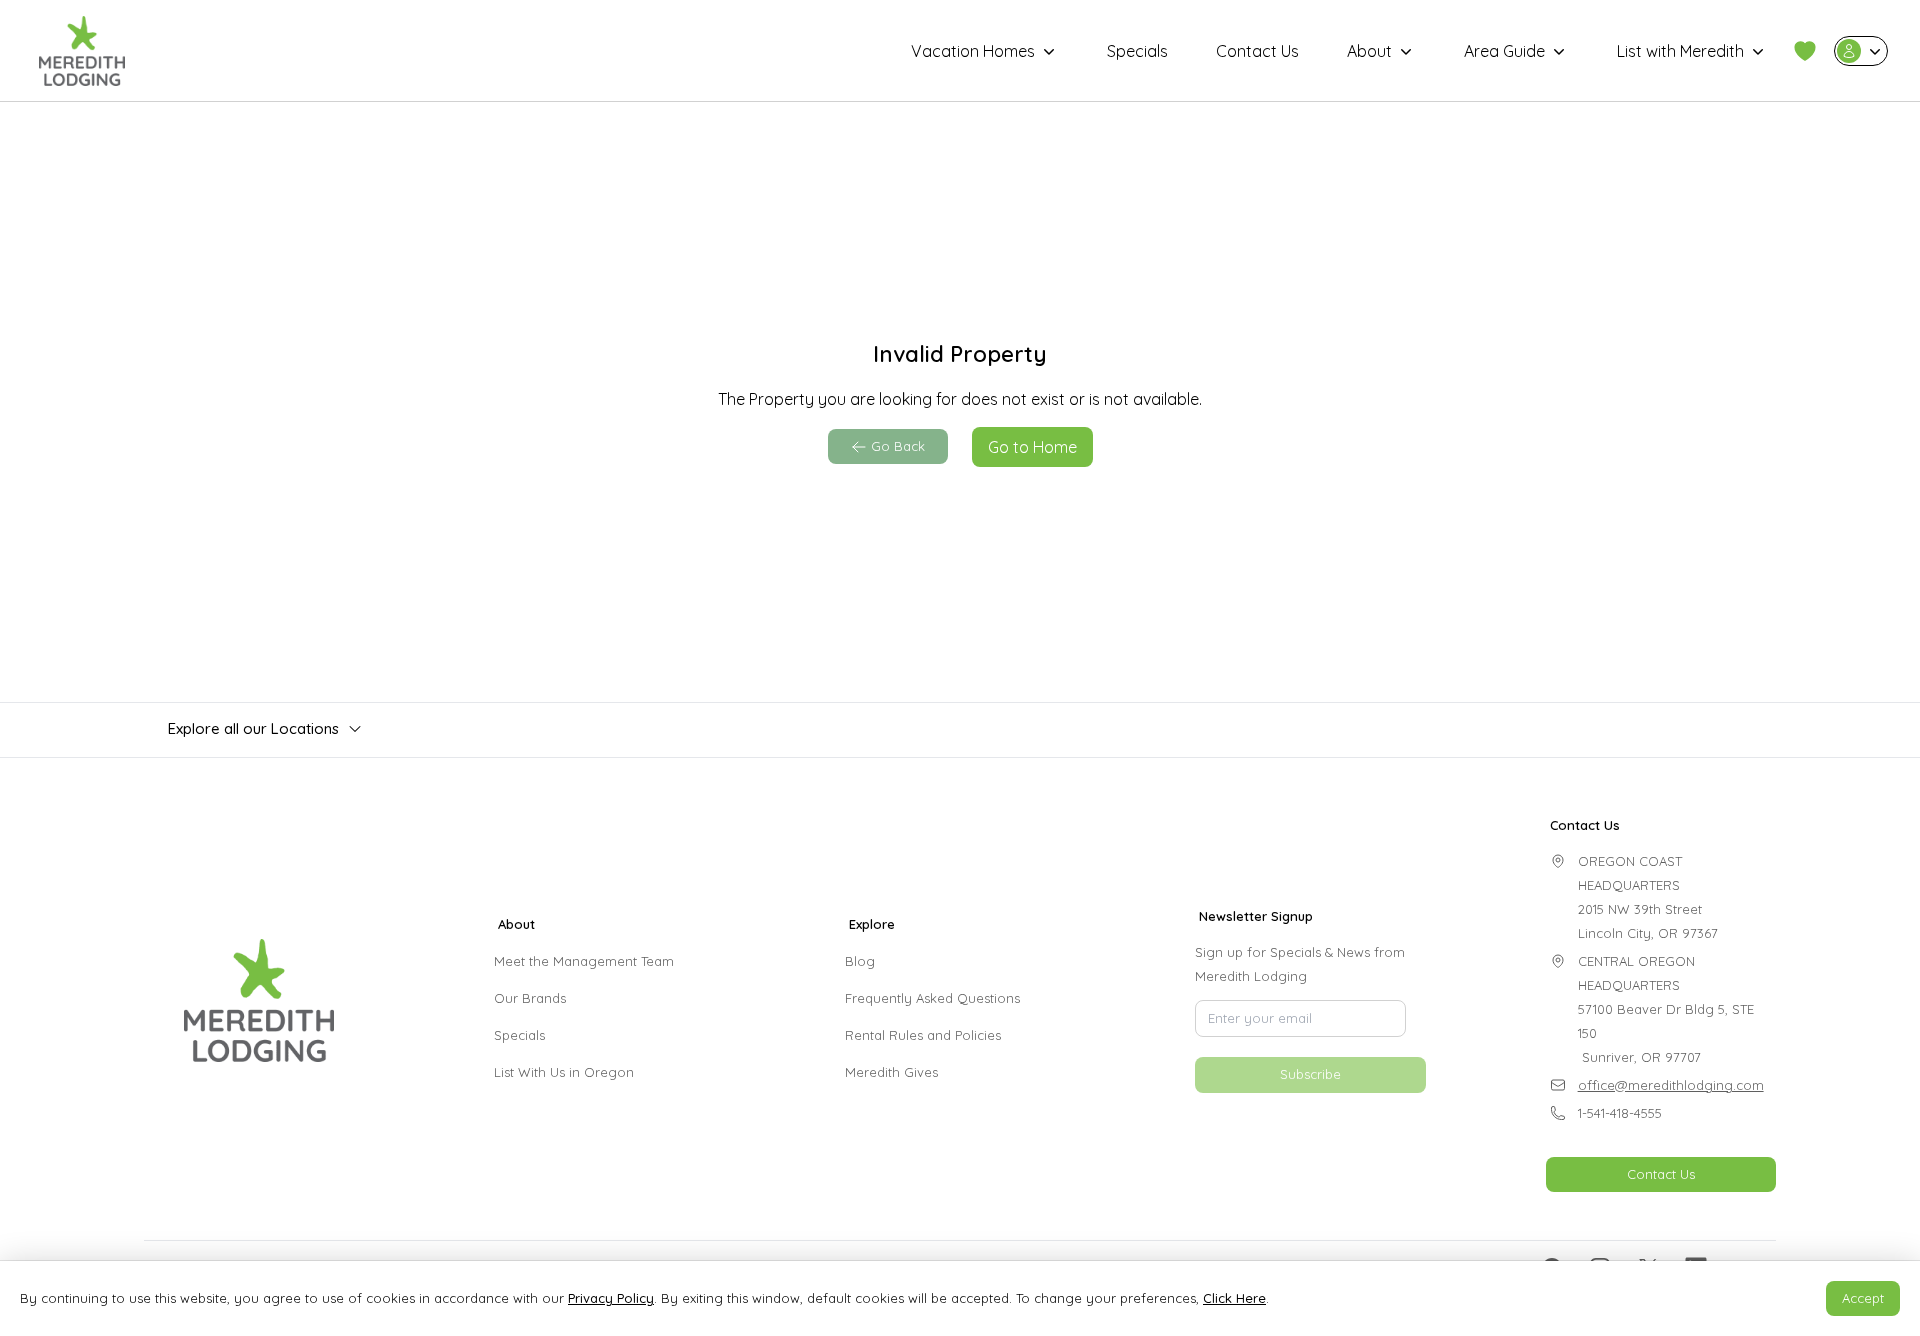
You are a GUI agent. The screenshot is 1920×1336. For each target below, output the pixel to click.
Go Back (898, 446)
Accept (1863, 1298)
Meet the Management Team (584, 961)
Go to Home (1032, 447)
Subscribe (1310, 1120)
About (1369, 51)
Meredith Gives (891, 1072)
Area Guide (1504, 51)
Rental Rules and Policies (923, 1035)
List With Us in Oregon (564, 1072)
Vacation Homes (973, 51)
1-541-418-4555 (1620, 1113)
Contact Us (1257, 51)
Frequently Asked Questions (932, 998)
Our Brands (530, 998)
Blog (860, 961)
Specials (1137, 51)
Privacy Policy (611, 1298)
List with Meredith (1680, 51)
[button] (1805, 51)
